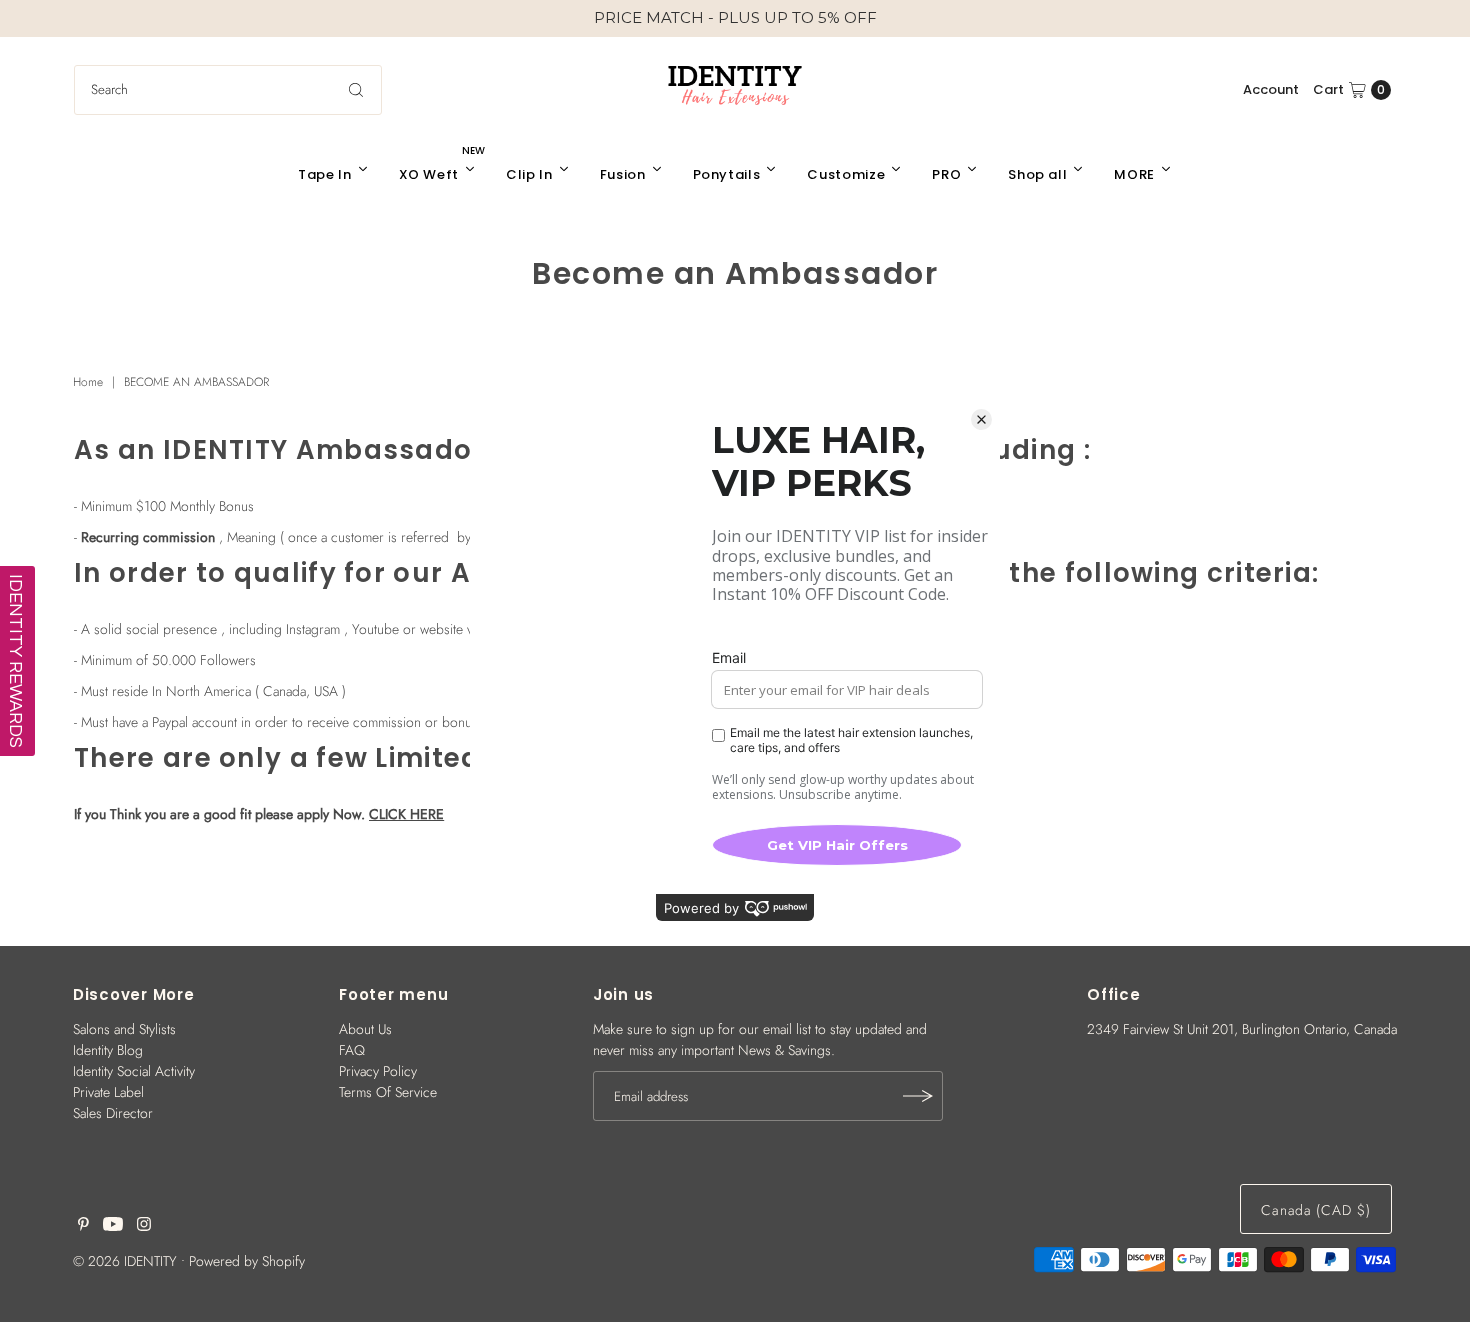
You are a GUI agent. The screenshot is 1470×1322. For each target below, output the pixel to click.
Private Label (108, 1092)
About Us (365, 1029)
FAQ (352, 1050)
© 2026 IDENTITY (125, 1261)
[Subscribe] (918, 1096)
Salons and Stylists (124, 1029)
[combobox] (228, 90)
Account (1271, 89)
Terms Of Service (388, 1092)
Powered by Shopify (247, 1261)
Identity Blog (108, 1050)
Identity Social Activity (134, 1071)
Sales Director (113, 1113)
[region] (735, 18)
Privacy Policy (378, 1071)
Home (88, 382)
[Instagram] (144, 1226)
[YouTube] (113, 1226)
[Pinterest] (83, 1226)
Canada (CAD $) (1316, 1210)
